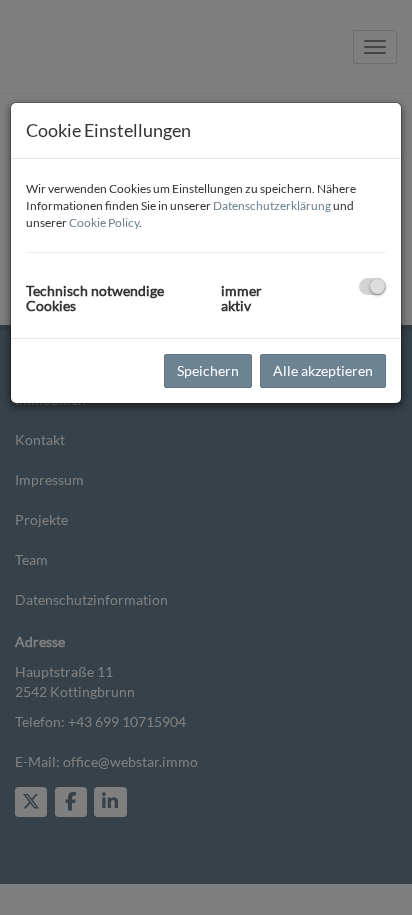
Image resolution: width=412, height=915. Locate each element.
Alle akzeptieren (323, 370)
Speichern (208, 370)
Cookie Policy (104, 222)
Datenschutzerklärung (272, 205)
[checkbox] (372, 286)
